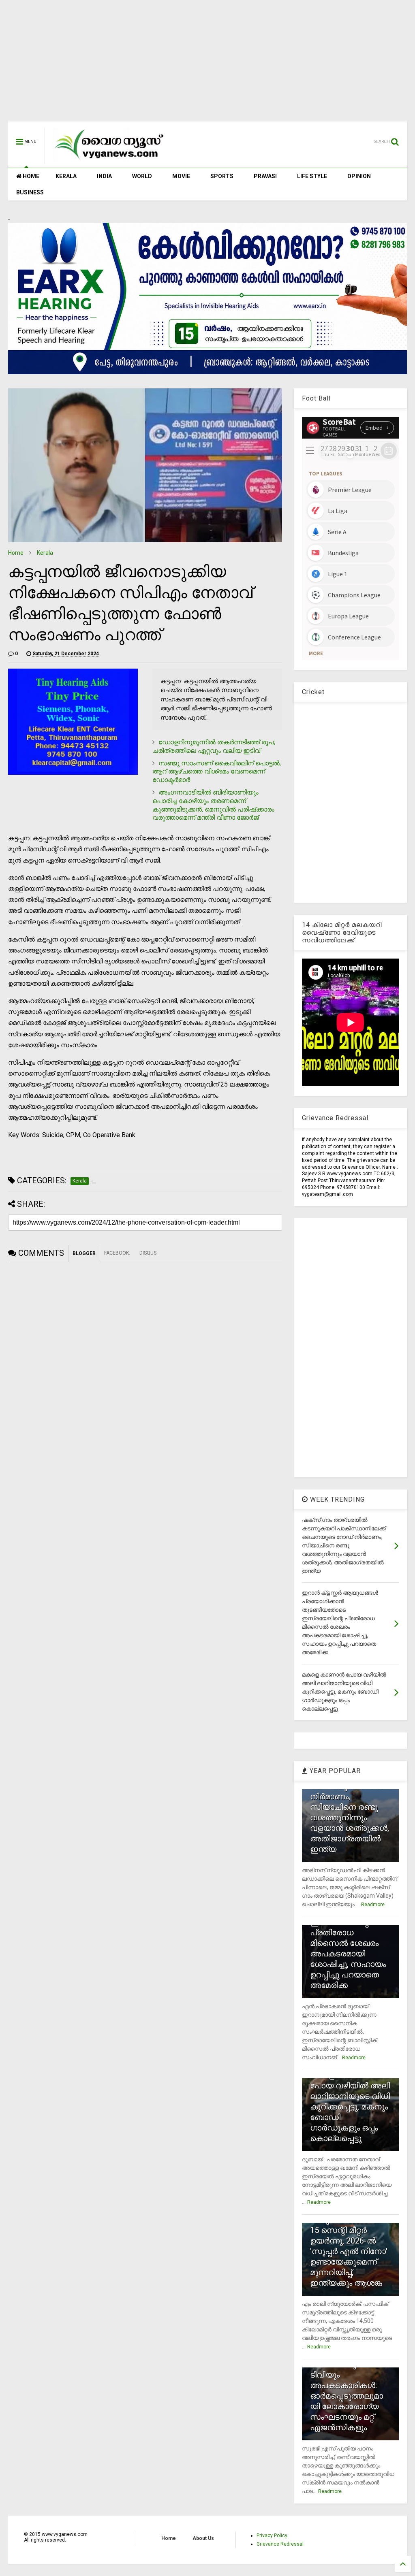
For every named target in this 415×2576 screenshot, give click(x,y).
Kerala (45, 553)
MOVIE (181, 176)
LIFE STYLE (312, 176)
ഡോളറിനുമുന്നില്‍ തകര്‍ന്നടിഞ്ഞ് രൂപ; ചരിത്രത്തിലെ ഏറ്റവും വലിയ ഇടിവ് (214, 746)
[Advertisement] (207, 65)
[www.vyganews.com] (109, 160)
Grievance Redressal (280, 2544)
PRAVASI (265, 176)
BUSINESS (30, 192)
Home (16, 553)
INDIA (104, 176)
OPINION (359, 176)
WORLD (142, 176)
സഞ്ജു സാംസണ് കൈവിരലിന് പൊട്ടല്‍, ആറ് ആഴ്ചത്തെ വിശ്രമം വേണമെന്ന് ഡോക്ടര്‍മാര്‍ (217, 772)
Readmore (373, 1905)
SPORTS (222, 176)
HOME (30, 176)
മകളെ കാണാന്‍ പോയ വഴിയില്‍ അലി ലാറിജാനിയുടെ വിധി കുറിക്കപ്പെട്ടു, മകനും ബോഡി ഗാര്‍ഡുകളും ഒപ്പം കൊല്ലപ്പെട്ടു (350, 2107)
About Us (203, 2538)
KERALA (66, 176)
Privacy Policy (272, 2536)
